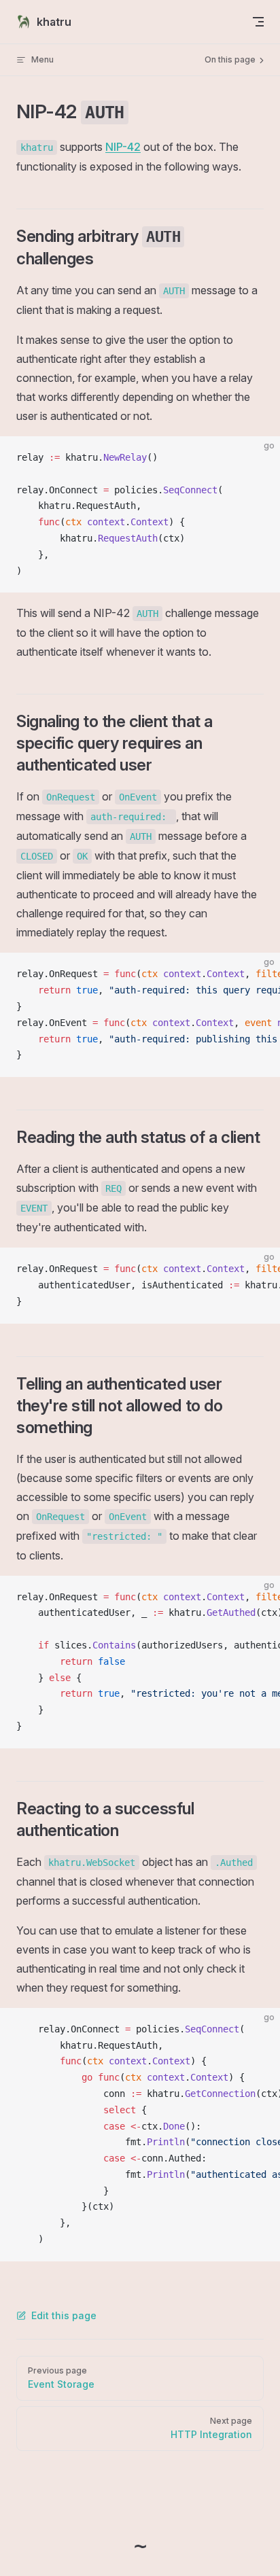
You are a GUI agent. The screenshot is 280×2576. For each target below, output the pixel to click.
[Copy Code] (258, 458)
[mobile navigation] (258, 22)
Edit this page (64, 2315)
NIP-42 (123, 147)
